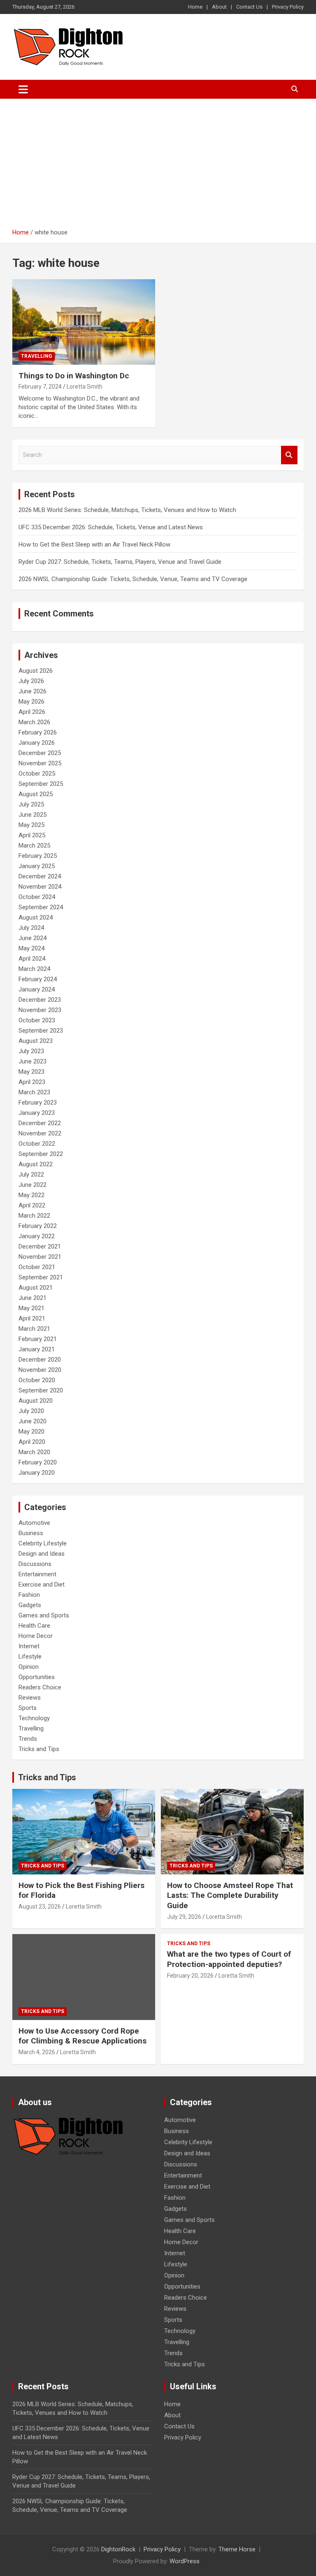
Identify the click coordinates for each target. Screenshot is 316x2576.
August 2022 (36, 1164)
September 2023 (41, 1031)
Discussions (35, 1564)
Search (289, 455)
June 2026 (33, 691)
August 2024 (36, 917)
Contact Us (249, 7)
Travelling (37, 356)
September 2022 (41, 1154)
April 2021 (32, 1318)
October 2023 (37, 1020)
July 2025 (31, 804)
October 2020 (37, 1380)
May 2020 (31, 1432)
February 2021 (38, 1339)
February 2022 (38, 1226)
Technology (34, 1718)
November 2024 (40, 887)
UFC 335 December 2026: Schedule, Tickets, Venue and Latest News (111, 527)
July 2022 (31, 1174)
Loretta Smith (85, 387)
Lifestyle (30, 1656)
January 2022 (37, 1236)
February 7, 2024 (40, 387)
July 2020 (31, 1411)
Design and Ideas (42, 1554)
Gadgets (30, 1605)
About (219, 7)
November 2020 (40, 1370)
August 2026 (36, 671)
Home (195, 7)
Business (31, 1533)
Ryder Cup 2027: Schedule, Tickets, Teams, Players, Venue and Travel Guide (120, 562)
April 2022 (32, 1205)
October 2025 (37, 774)
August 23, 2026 (40, 1907)
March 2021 (34, 1329)
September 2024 (41, 907)
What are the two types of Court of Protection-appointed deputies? (229, 1959)
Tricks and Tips (39, 1749)
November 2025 (40, 763)
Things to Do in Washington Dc (74, 376)
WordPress (185, 2561)
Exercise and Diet (42, 1585)
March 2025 (34, 846)
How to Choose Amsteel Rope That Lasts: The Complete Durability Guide (230, 1895)
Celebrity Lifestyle (43, 1543)
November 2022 (40, 1133)
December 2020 (40, 1360)
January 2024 (37, 989)
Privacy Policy (288, 7)
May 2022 (31, 1195)
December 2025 (40, 753)
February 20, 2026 (190, 1976)
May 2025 (31, 825)
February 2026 (38, 732)
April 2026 (32, 712)
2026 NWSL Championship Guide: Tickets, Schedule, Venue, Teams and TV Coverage (133, 579)
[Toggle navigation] (23, 89)
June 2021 (33, 1298)
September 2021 (41, 1277)
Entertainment (37, 1574)
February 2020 (38, 1462)
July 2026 (31, 681)
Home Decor (36, 1636)
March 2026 (34, 722)
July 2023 (31, 1051)
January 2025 (37, 866)
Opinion (29, 1667)
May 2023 (31, 1072)
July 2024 (31, 928)
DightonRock (118, 2549)
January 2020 (37, 1473)
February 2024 (38, 979)
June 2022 (33, 1185)
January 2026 (37, 743)
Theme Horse (237, 2549)
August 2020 (36, 1401)
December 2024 (40, 876)
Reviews (30, 1698)
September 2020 (41, 1390)
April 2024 (32, 959)
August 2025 (36, 794)
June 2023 (33, 1061)
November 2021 (40, 1257)
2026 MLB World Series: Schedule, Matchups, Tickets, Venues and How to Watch (127, 510)
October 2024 (37, 897)
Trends (28, 1739)
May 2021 (31, 1308)
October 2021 (37, 1267)
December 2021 (40, 1246)
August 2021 (36, 1288)
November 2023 (40, 1010)
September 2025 (41, 784)
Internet (29, 1646)
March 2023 (34, 1092)
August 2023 (36, 1041)
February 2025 (38, 856)
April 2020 (32, 1442)
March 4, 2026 (37, 2052)
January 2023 (37, 1113)
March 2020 (34, 1452)
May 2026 (31, 702)
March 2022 (34, 1216)
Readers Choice (40, 1687)
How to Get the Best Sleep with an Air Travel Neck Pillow (94, 544)
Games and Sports (44, 1615)
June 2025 (33, 815)
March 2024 (34, 969)
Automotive (34, 1523)
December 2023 (40, 1000)
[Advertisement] (158, 167)
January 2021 (37, 1349)
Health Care (34, 1626)
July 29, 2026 (184, 1917)
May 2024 (31, 948)
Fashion (29, 1595)
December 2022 (40, 1123)
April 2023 (32, 1082)
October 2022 (37, 1144)
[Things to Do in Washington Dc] (84, 322)
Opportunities (37, 1677)
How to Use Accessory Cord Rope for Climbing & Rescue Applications (82, 2036)
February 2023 (38, 1103)
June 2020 (33, 1421)
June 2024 (33, 938)
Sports (28, 1708)
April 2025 (32, 835)
